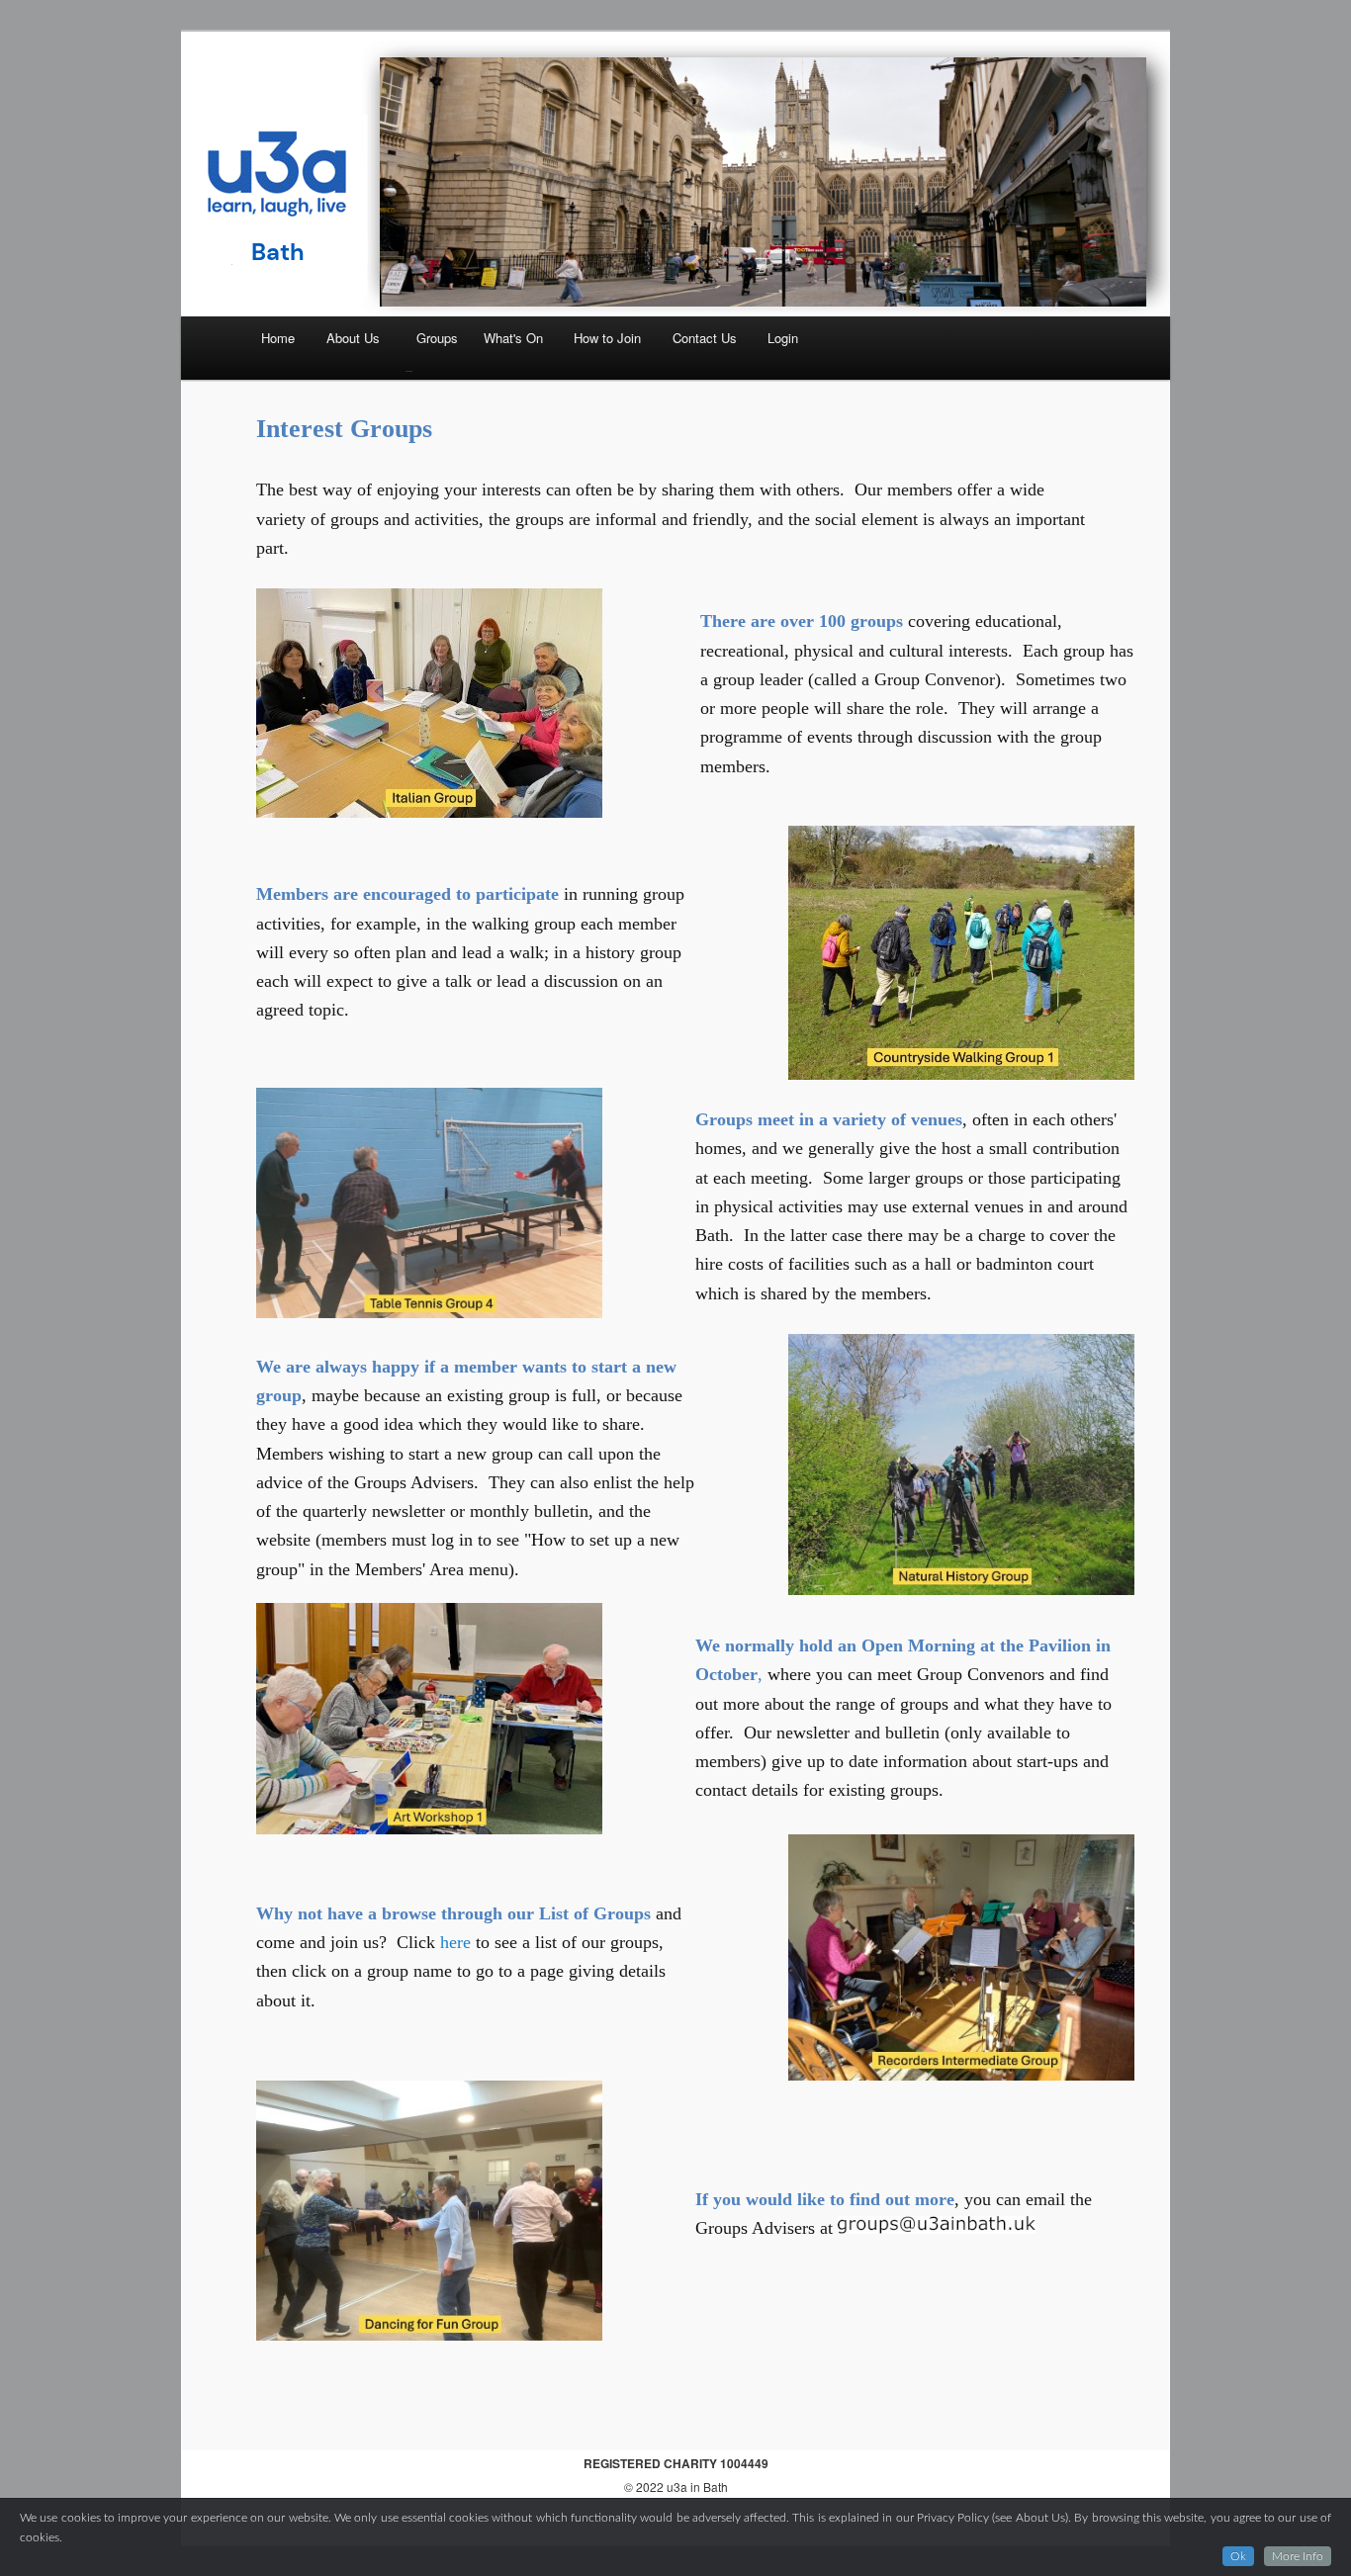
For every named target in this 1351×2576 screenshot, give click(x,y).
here (458, 1942)
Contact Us (705, 338)
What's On (513, 338)
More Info (1298, 2556)
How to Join (607, 338)
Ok (1238, 2556)
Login (783, 338)
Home (278, 338)
